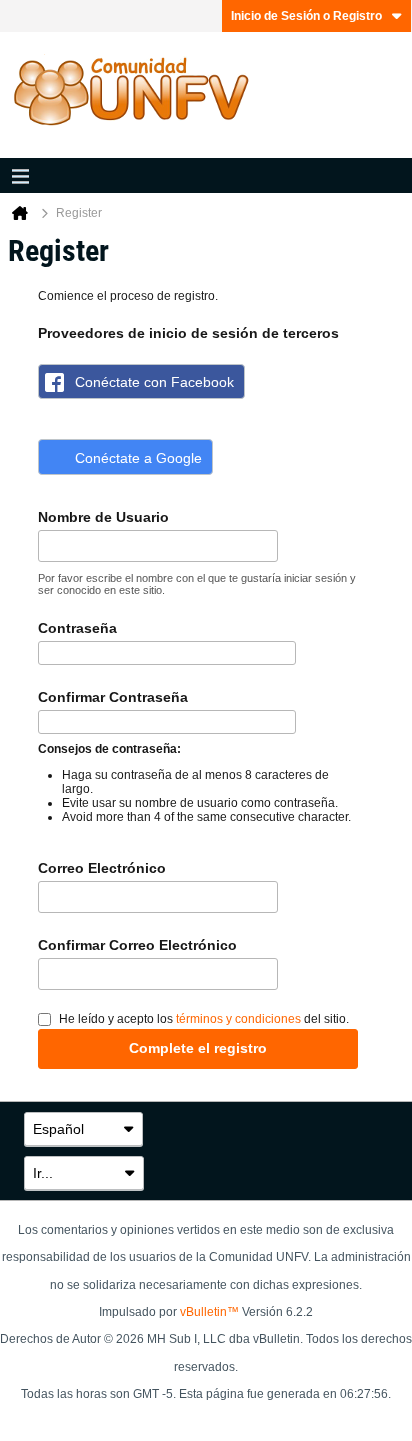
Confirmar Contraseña (113, 697)
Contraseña (77, 628)
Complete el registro (198, 1048)
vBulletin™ (209, 1312)
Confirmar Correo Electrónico (137, 945)
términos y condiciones (238, 1019)
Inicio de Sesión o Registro (306, 16)
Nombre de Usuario (103, 517)
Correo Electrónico (102, 868)
